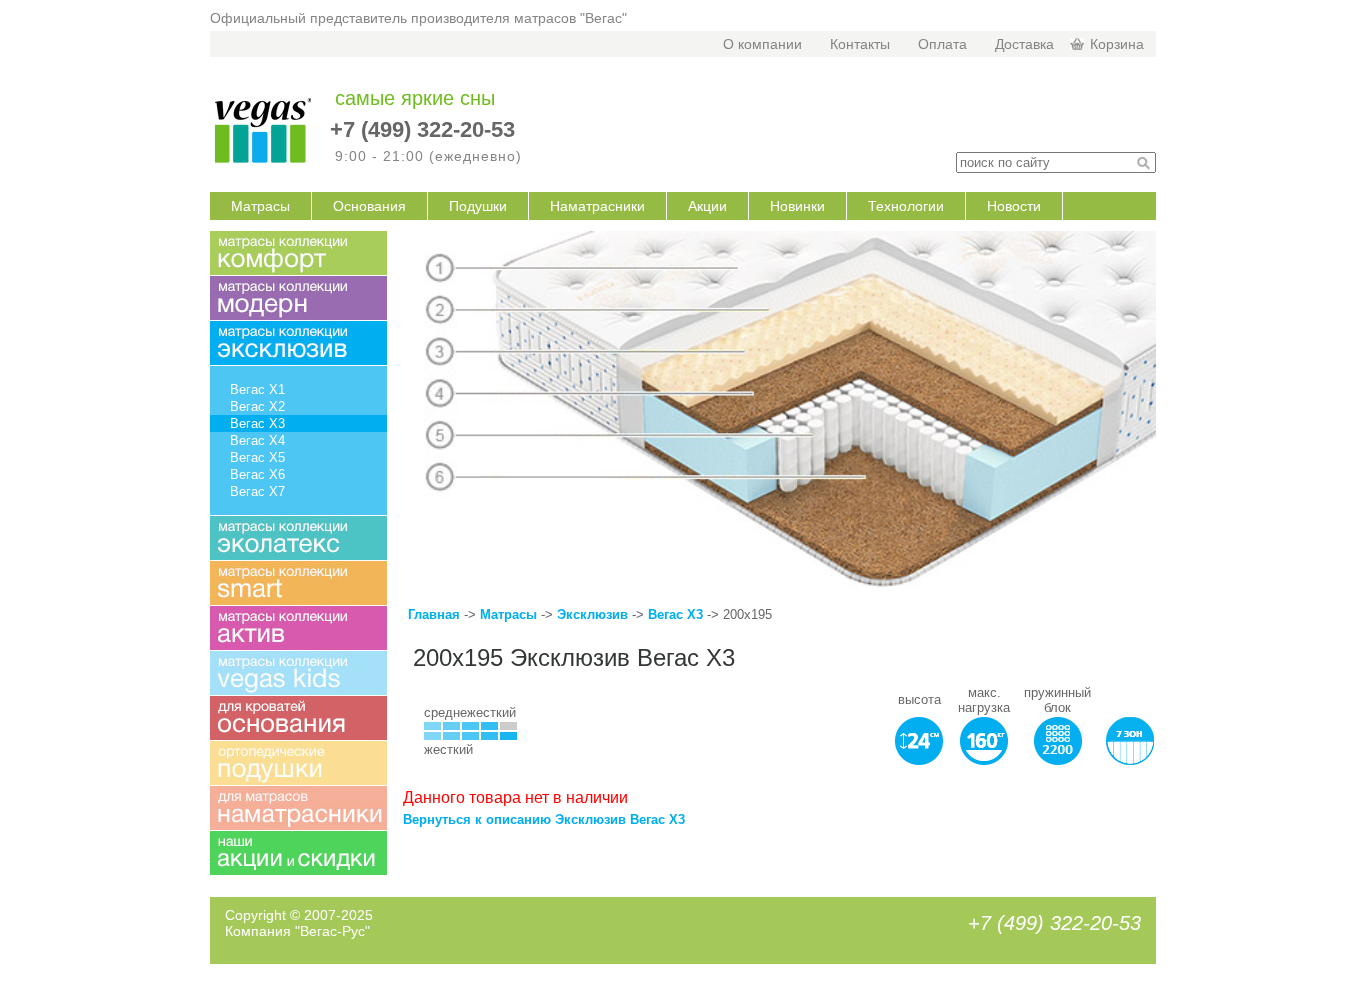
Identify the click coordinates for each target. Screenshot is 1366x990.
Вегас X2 (257, 406)
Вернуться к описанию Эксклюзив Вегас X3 (544, 819)
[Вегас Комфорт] (298, 253)
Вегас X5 (257, 457)
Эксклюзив (594, 614)
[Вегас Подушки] (298, 763)
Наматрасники (597, 206)
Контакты (860, 44)
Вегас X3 (675, 614)
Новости (1014, 206)
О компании (762, 44)
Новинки (797, 206)
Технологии (906, 206)
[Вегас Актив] (298, 628)
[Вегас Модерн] (298, 298)
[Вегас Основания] (298, 718)
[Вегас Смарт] (298, 583)
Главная (434, 614)
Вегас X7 (257, 491)
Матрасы (260, 206)
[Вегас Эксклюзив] (298, 343)
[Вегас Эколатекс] (298, 538)
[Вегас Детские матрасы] (298, 673)
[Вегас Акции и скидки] (298, 853)
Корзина (1117, 44)
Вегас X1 (257, 389)
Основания (369, 206)
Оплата (942, 44)
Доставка (1024, 44)
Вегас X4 (257, 440)
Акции (707, 206)
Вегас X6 (257, 474)
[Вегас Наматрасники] (298, 808)
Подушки (478, 206)
